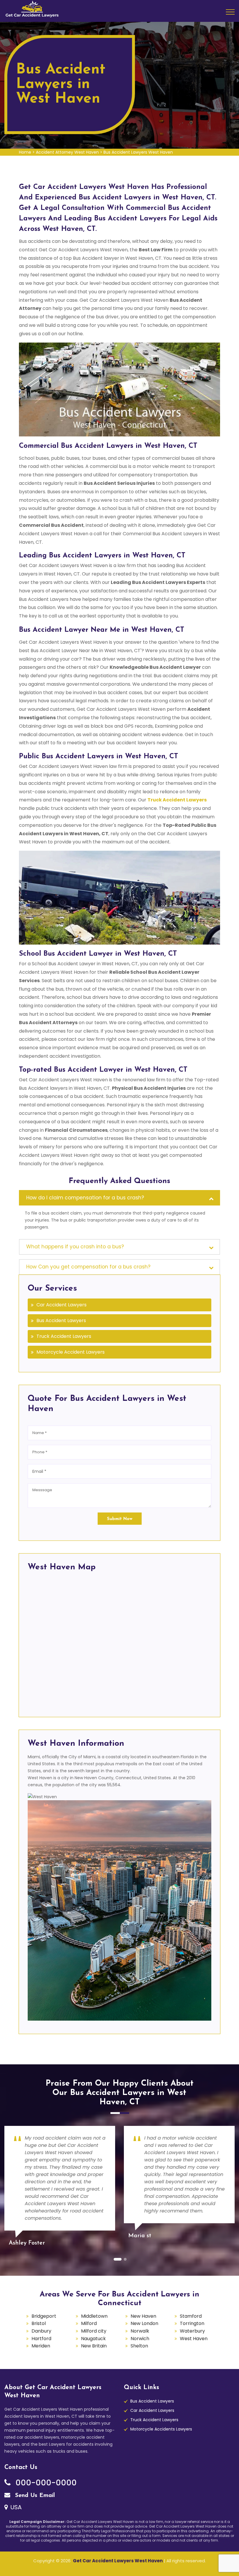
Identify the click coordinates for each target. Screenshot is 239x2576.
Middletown (94, 2316)
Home (25, 152)
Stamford (191, 2316)
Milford (89, 2323)
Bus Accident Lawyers (61, 1321)
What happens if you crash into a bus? (75, 1247)
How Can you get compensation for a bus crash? (88, 1267)
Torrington (192, 2323)
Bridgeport (44, 2316)
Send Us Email (34, 2496)
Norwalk (140, 2331)
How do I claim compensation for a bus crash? (85, 1198)
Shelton (139, 2346)
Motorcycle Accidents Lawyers (161, 2429)
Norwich (140, 2339)
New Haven (143, 2316)
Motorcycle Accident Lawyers (71, 1352)
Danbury (41, 2331)
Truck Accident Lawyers (64, 1336)
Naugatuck (93, 2339)
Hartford (41, 2339)
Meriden (41, 2346)
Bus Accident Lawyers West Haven (138, 152)
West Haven (194, 2339)
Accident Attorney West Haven (67, 152)
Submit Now (120, 1519)
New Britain (94, 2346)
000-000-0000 (45, 2483)
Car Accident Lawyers (61, 1305)
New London (144, 2323)
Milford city (94, 2331)
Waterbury (192, 2331)
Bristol (39, 2323)
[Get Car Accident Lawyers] (32, 8)
